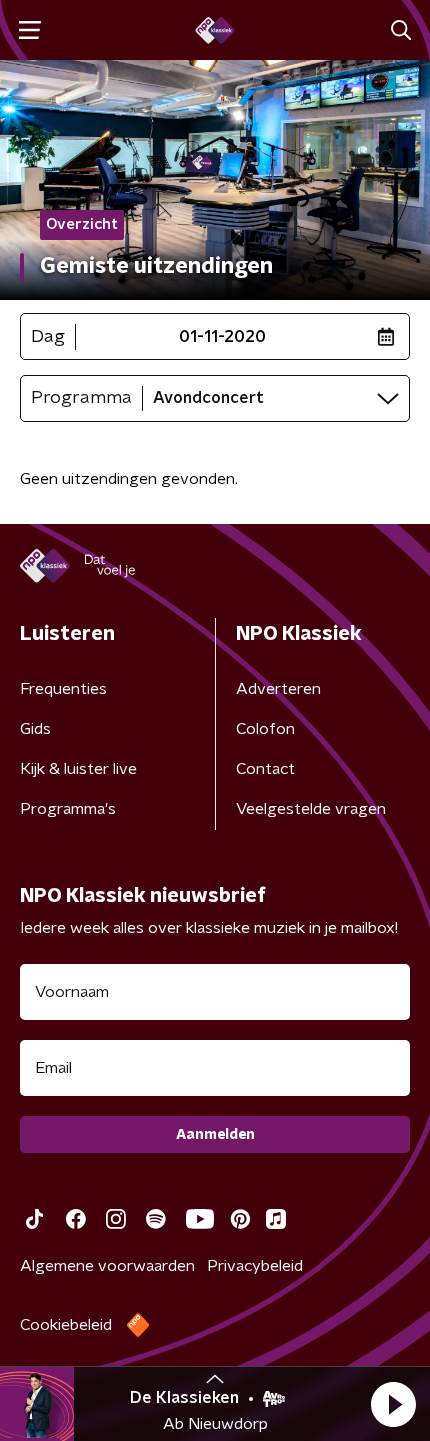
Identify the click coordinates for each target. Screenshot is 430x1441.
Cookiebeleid (66, 1325)
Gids (35, 729)
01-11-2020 (222, 337)
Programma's (68, 809)
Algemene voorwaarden (107, 1266)
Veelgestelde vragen (311, 809)
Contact (265, 769)
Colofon (265, 729)
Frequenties (63, 689)
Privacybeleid (255, 1266)
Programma (81, 398)
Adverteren (278, 689)
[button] (393, 1404)
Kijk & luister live (78, 769)
